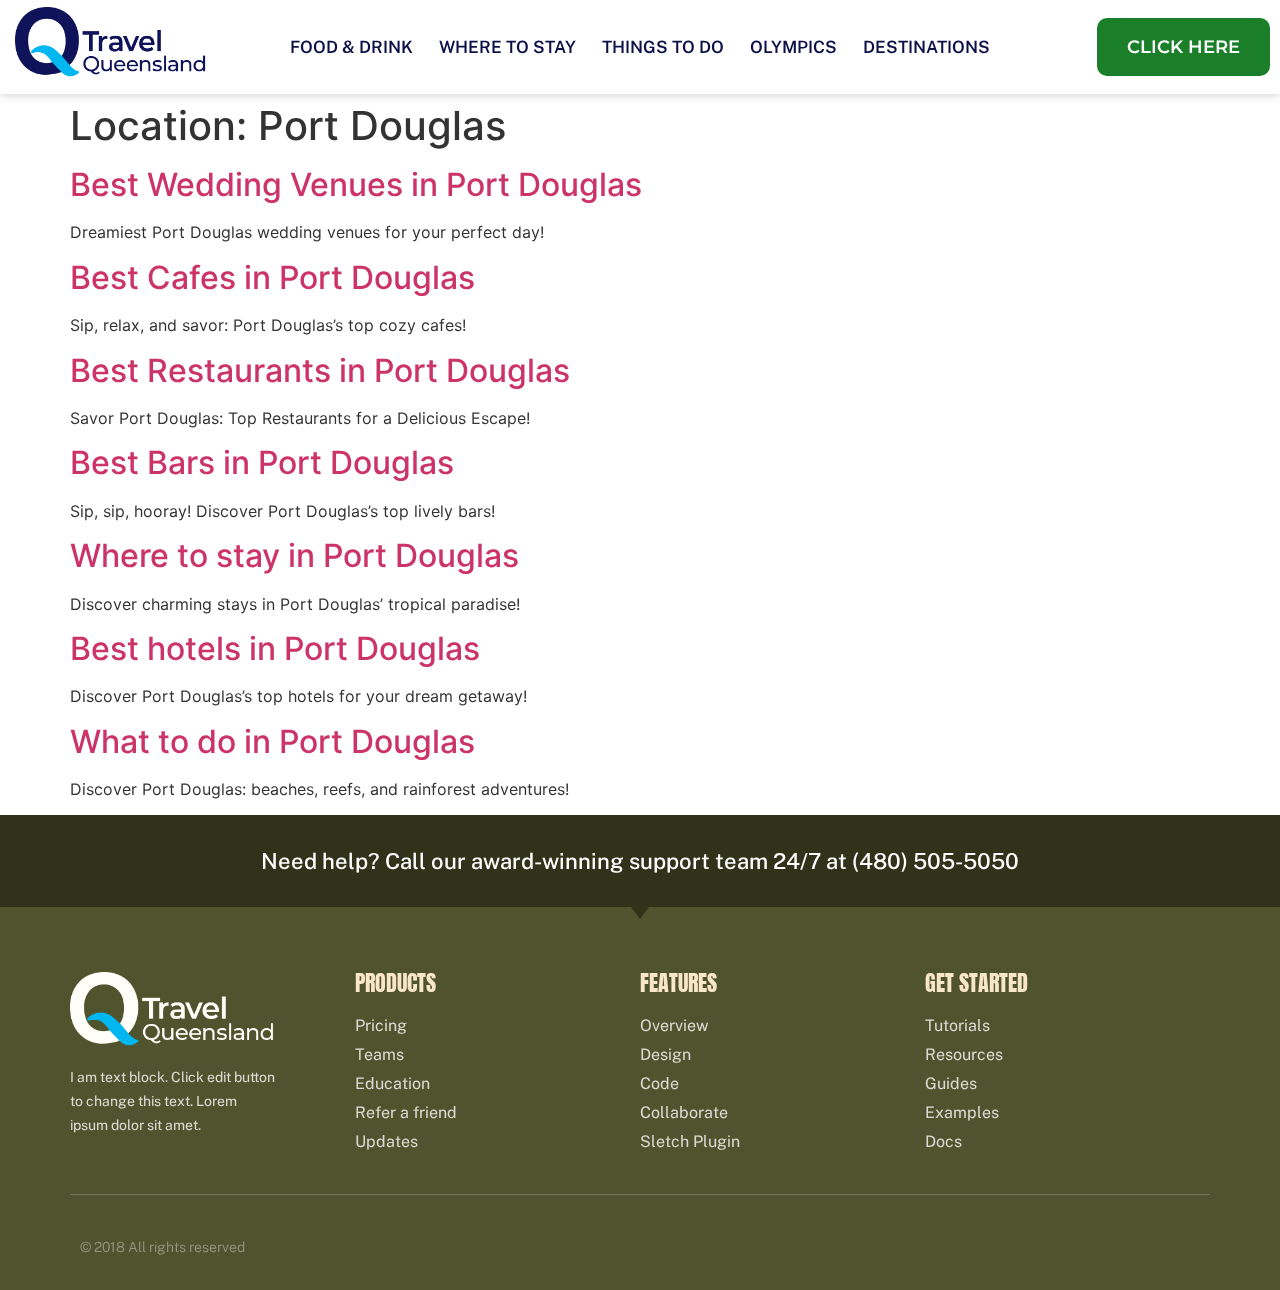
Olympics (793, 47)
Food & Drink (351, 47)
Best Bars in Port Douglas (262, 462)
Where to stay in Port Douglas (294, 555)
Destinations (926, 47)
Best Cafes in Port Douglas (272, 277)
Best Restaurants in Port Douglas (320, 370)
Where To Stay (507, 47)
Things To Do (663, 47)
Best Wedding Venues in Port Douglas (356, 184)
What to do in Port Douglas (272, 741)
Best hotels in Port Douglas (275, 648)
